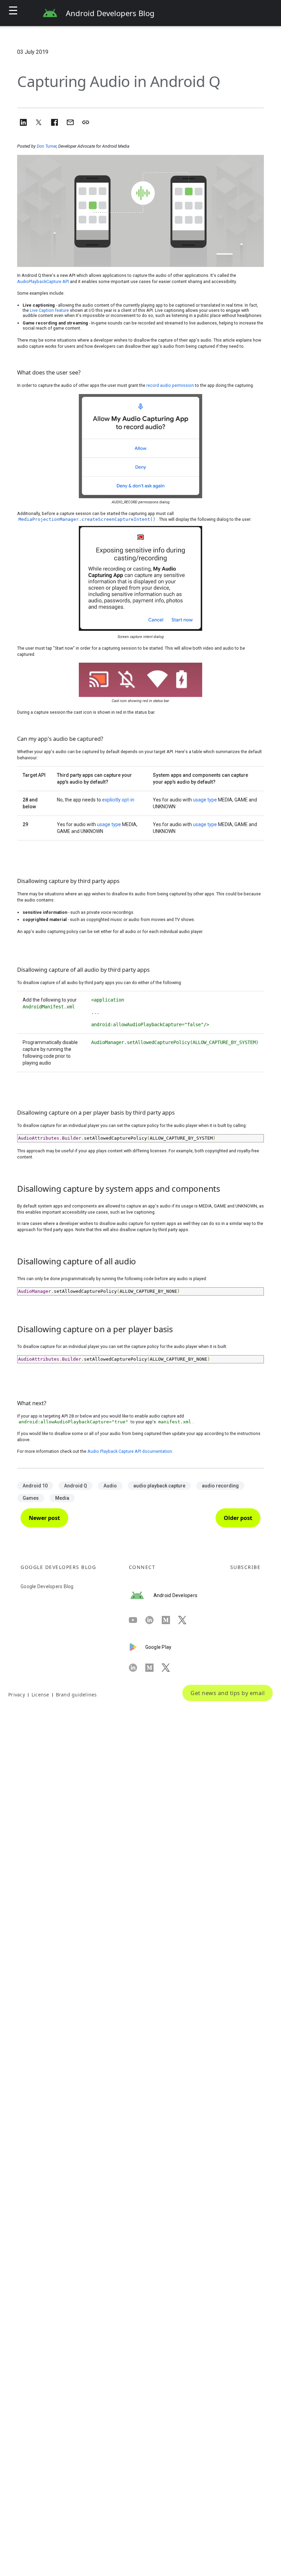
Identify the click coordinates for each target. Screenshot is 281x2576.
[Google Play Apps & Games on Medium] (154, 1668)
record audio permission (170, 385)
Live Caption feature (49, 310)
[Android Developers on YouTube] (137, 1620)
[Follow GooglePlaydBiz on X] (170, 1668)
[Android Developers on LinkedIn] (154, 1620)
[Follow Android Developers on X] (186, 1620)
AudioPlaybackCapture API (43, 281)
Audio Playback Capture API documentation (130, 1451)
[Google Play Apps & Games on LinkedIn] (137, 1668)
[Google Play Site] (137, 1647)
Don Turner (47, 146)
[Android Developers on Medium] (170, 1620)
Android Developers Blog (110, 13)
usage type (205, 800)
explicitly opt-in (118, 800)
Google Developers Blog (47, 1586)
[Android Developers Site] (141, 1595)
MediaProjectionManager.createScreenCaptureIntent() (87, 519)
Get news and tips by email (228, 1693)
